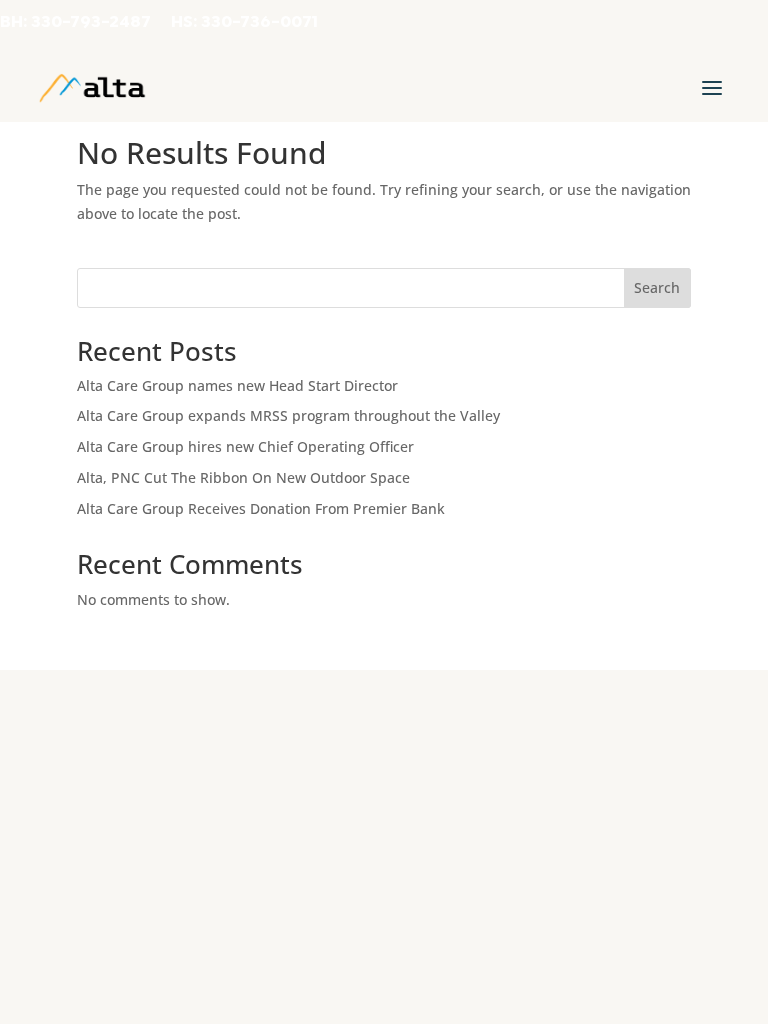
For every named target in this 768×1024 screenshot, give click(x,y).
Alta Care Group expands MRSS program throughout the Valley (288, 415)
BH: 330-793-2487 (75, 23)
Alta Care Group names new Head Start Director (237, 385)
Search (657, 287)
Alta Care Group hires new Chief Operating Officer (245, 446)
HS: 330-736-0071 (244, 23)
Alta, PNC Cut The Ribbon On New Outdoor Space (243, 477)
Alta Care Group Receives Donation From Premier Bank (261, 508)
